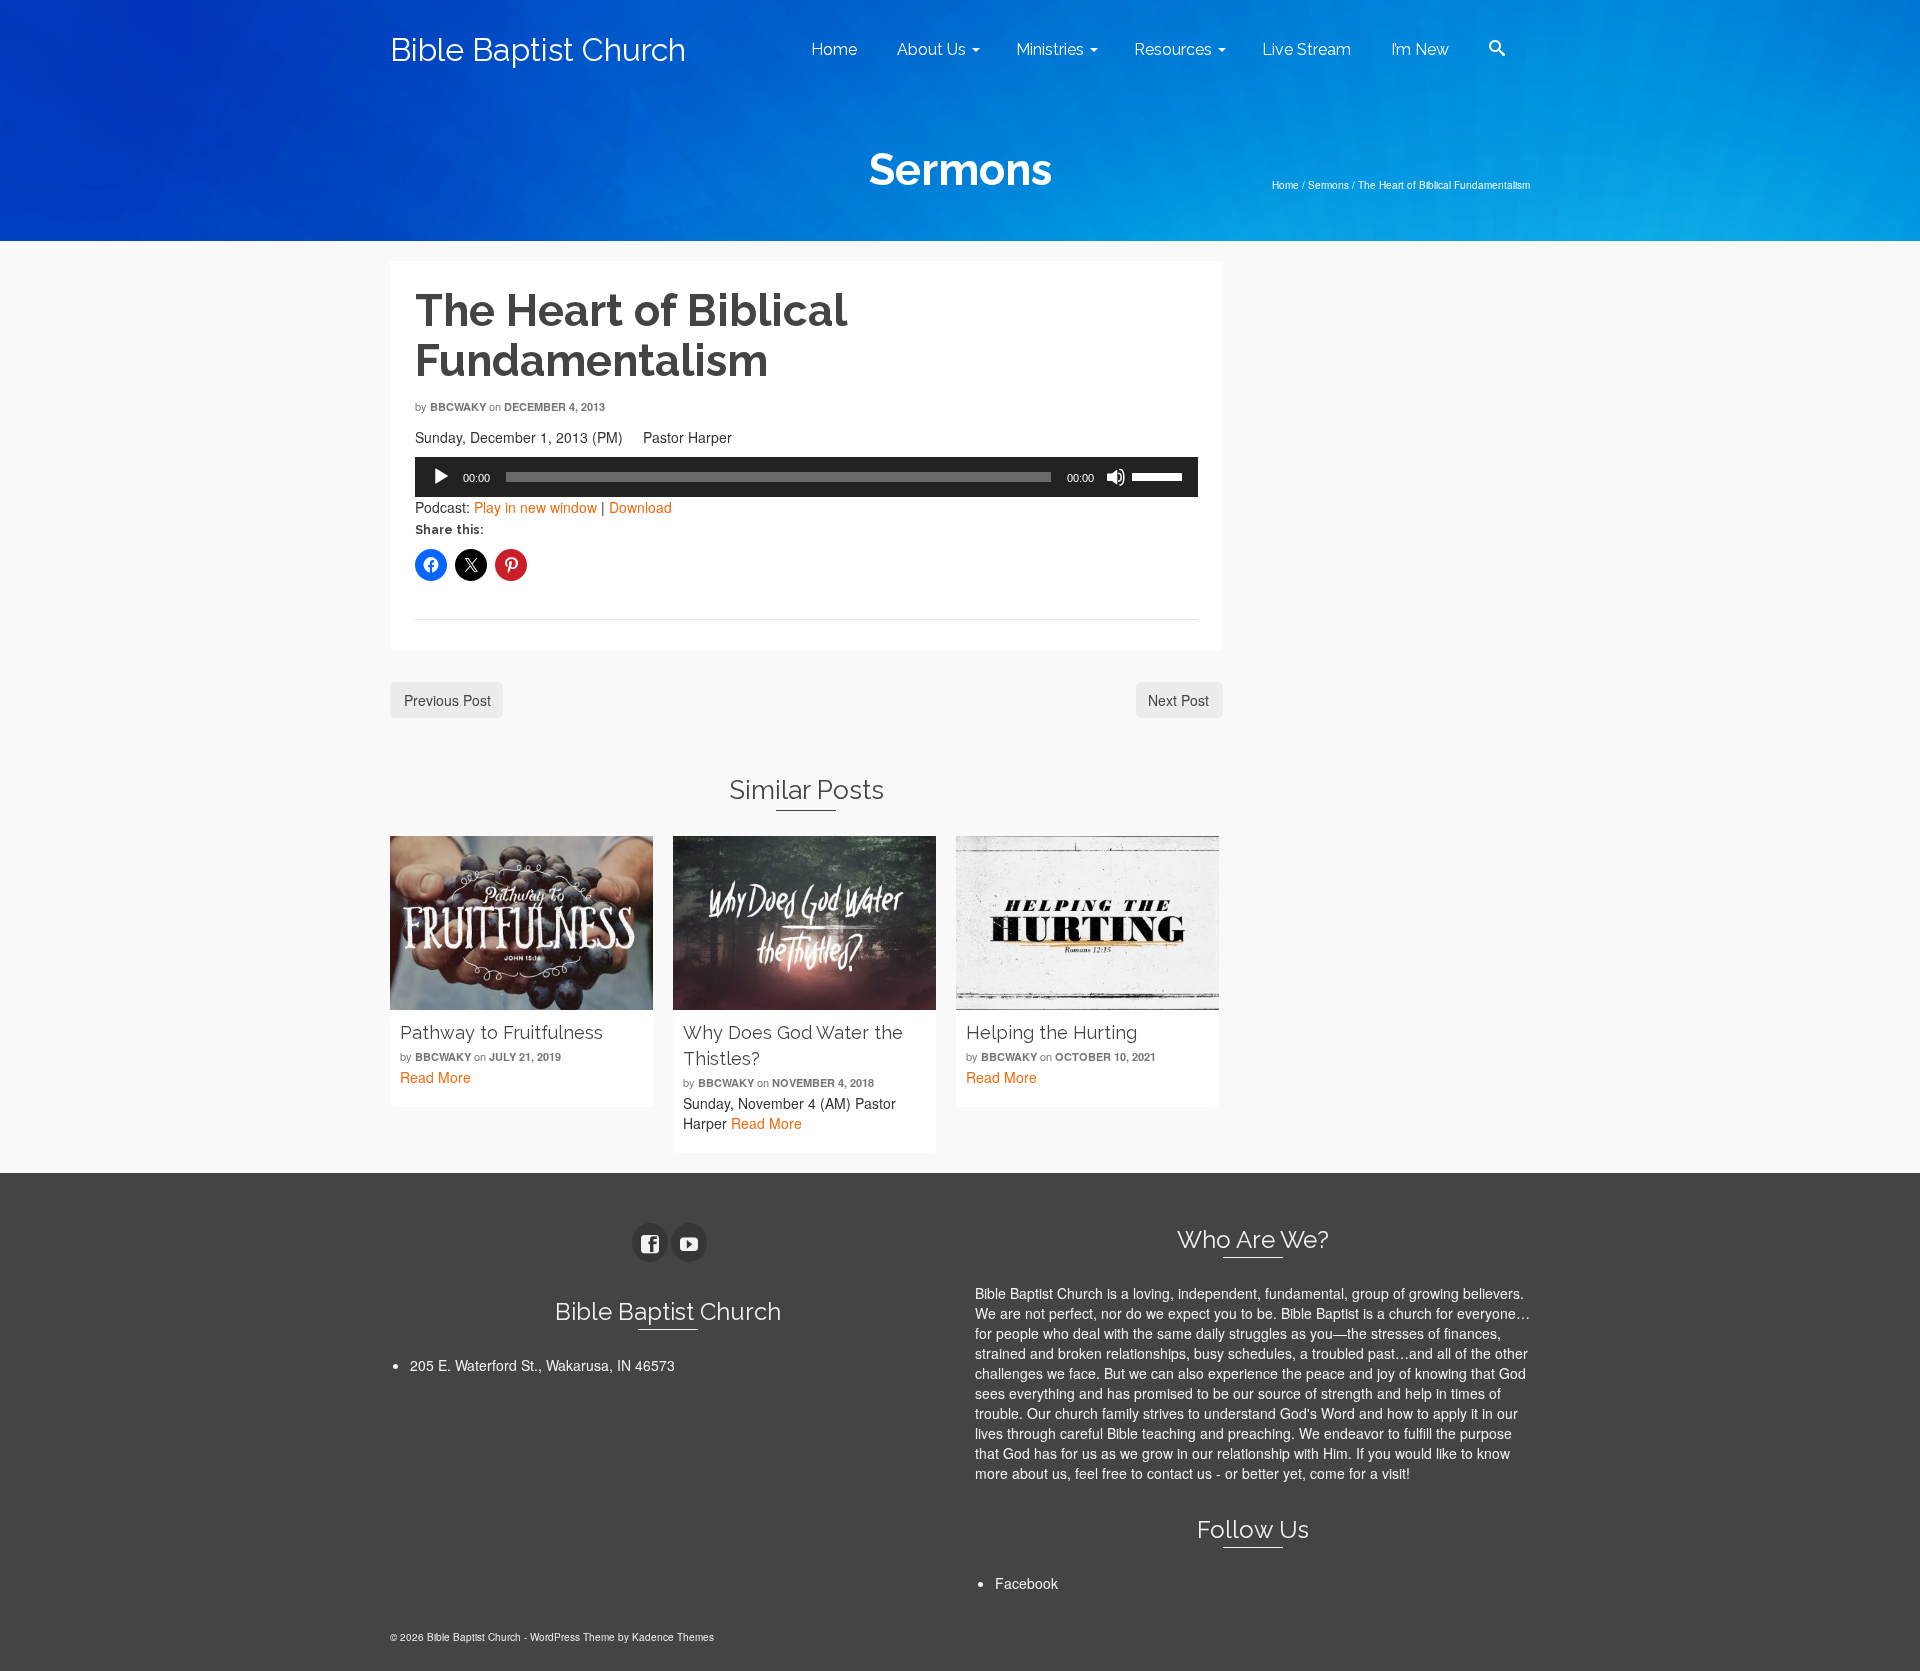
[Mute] (1116, 477)
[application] (806, 477)
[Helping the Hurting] (1087, 923)
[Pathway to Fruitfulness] (521, 923)
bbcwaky (458, 406)
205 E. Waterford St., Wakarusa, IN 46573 (542, 1365)
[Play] (441, 477)
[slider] (1160, 475)
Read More (435, 1077)
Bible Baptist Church (538, 49)
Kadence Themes (673, 1637)
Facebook (1026, 1583)
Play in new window (535, 507)
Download (640, 507)
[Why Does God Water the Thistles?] (804, 923)
